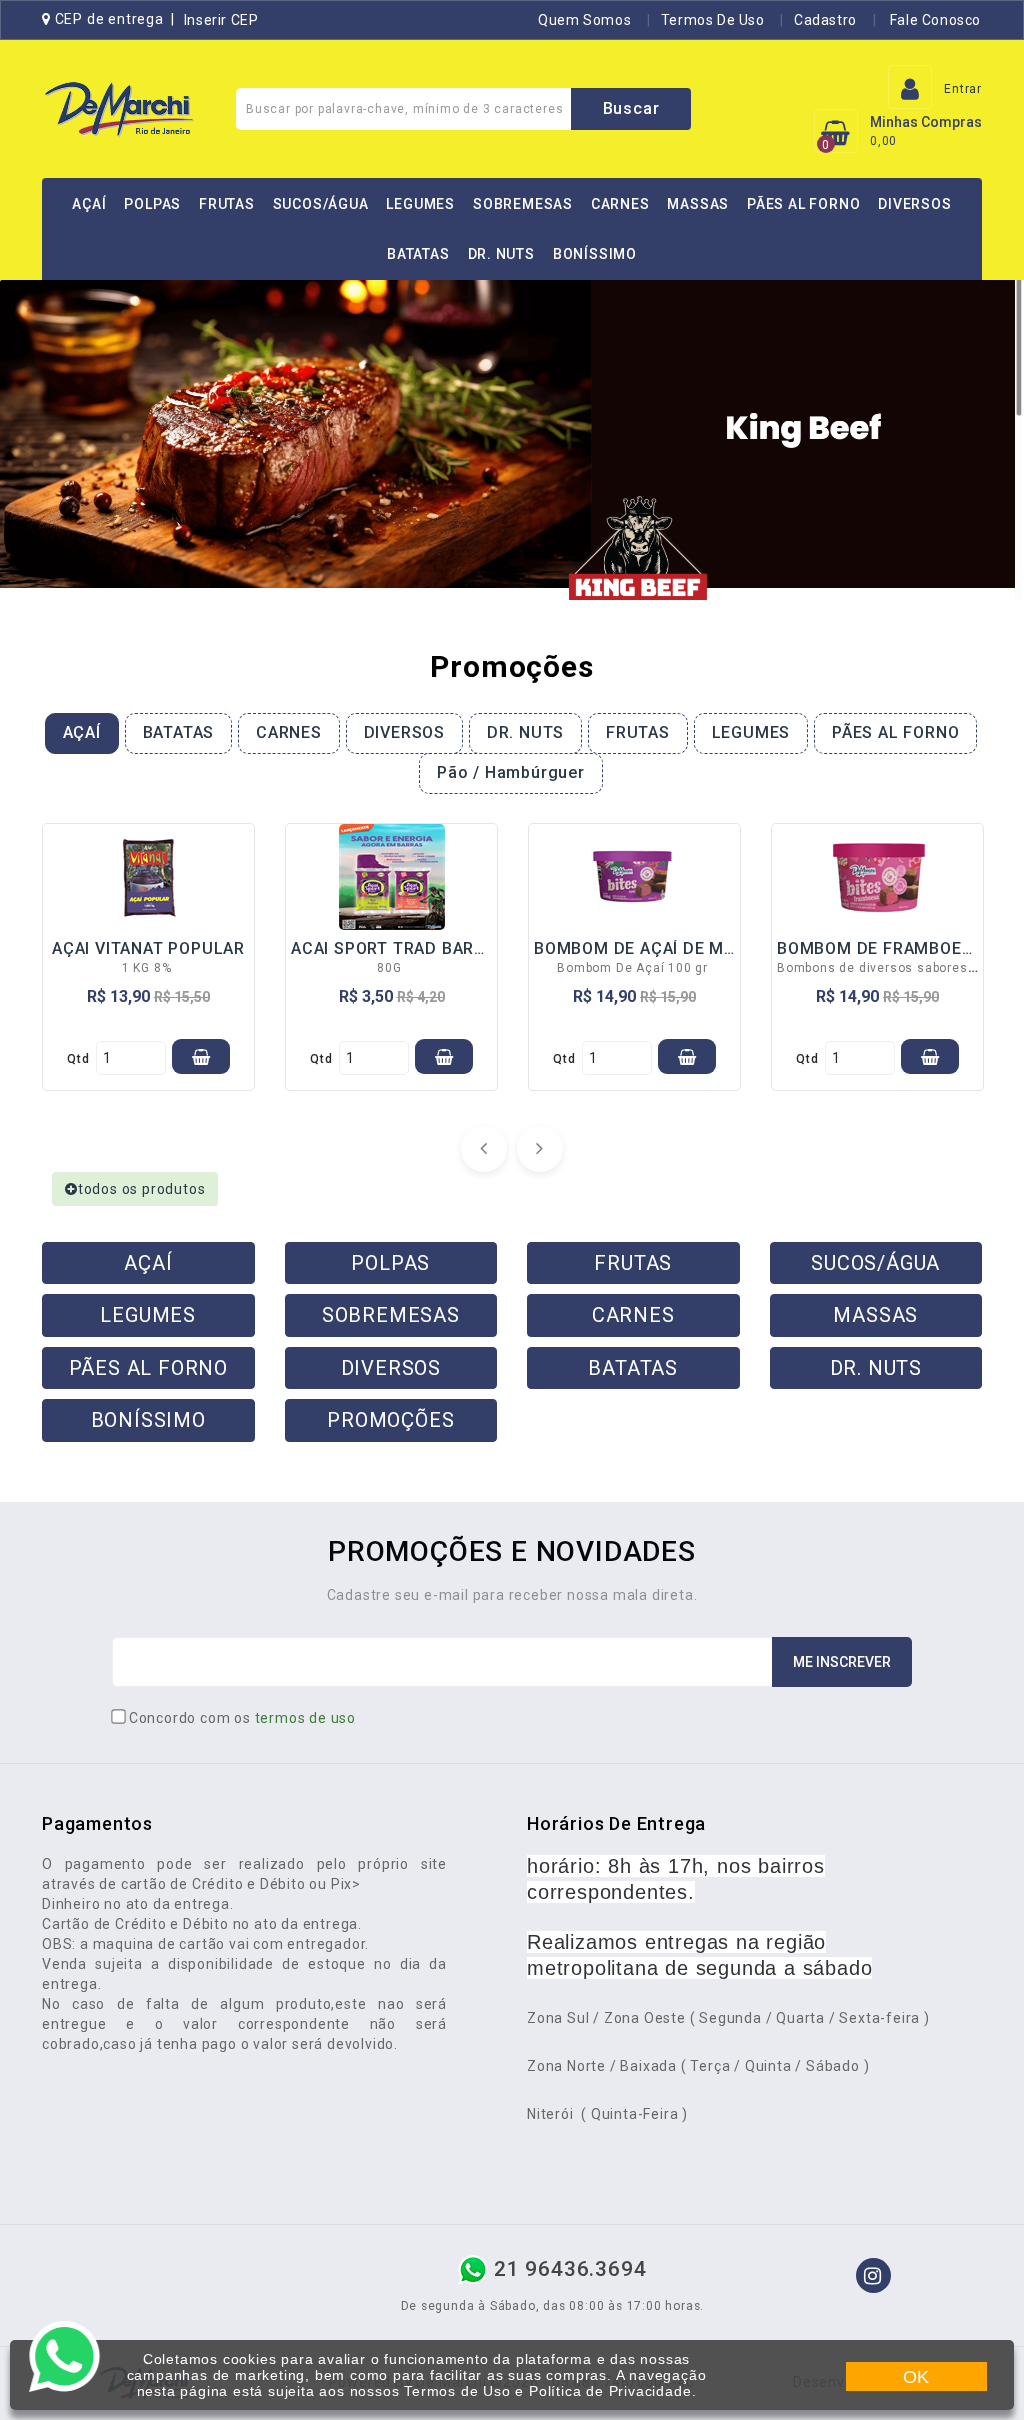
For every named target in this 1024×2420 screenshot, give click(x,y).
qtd (78, 1059)
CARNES (620, 204)
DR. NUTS (501, 254)
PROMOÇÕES (390, 1420)
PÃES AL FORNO (803, 204)
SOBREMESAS (523, 204)
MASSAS (698, 204)
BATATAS (418, 254)
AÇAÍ (89, 204)
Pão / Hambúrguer (511, 772)
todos (142, 1189)
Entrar (963, 89)
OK (917, 2377)
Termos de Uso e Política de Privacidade (547, 2391)
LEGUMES (420, 204)
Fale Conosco (933, 20)
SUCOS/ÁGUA (321, 204)
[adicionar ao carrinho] (201, 1056)
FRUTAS (227, 204)
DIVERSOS (914, 204)
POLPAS (152, 204)
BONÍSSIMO (595, 254)
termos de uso (305, 1718)
